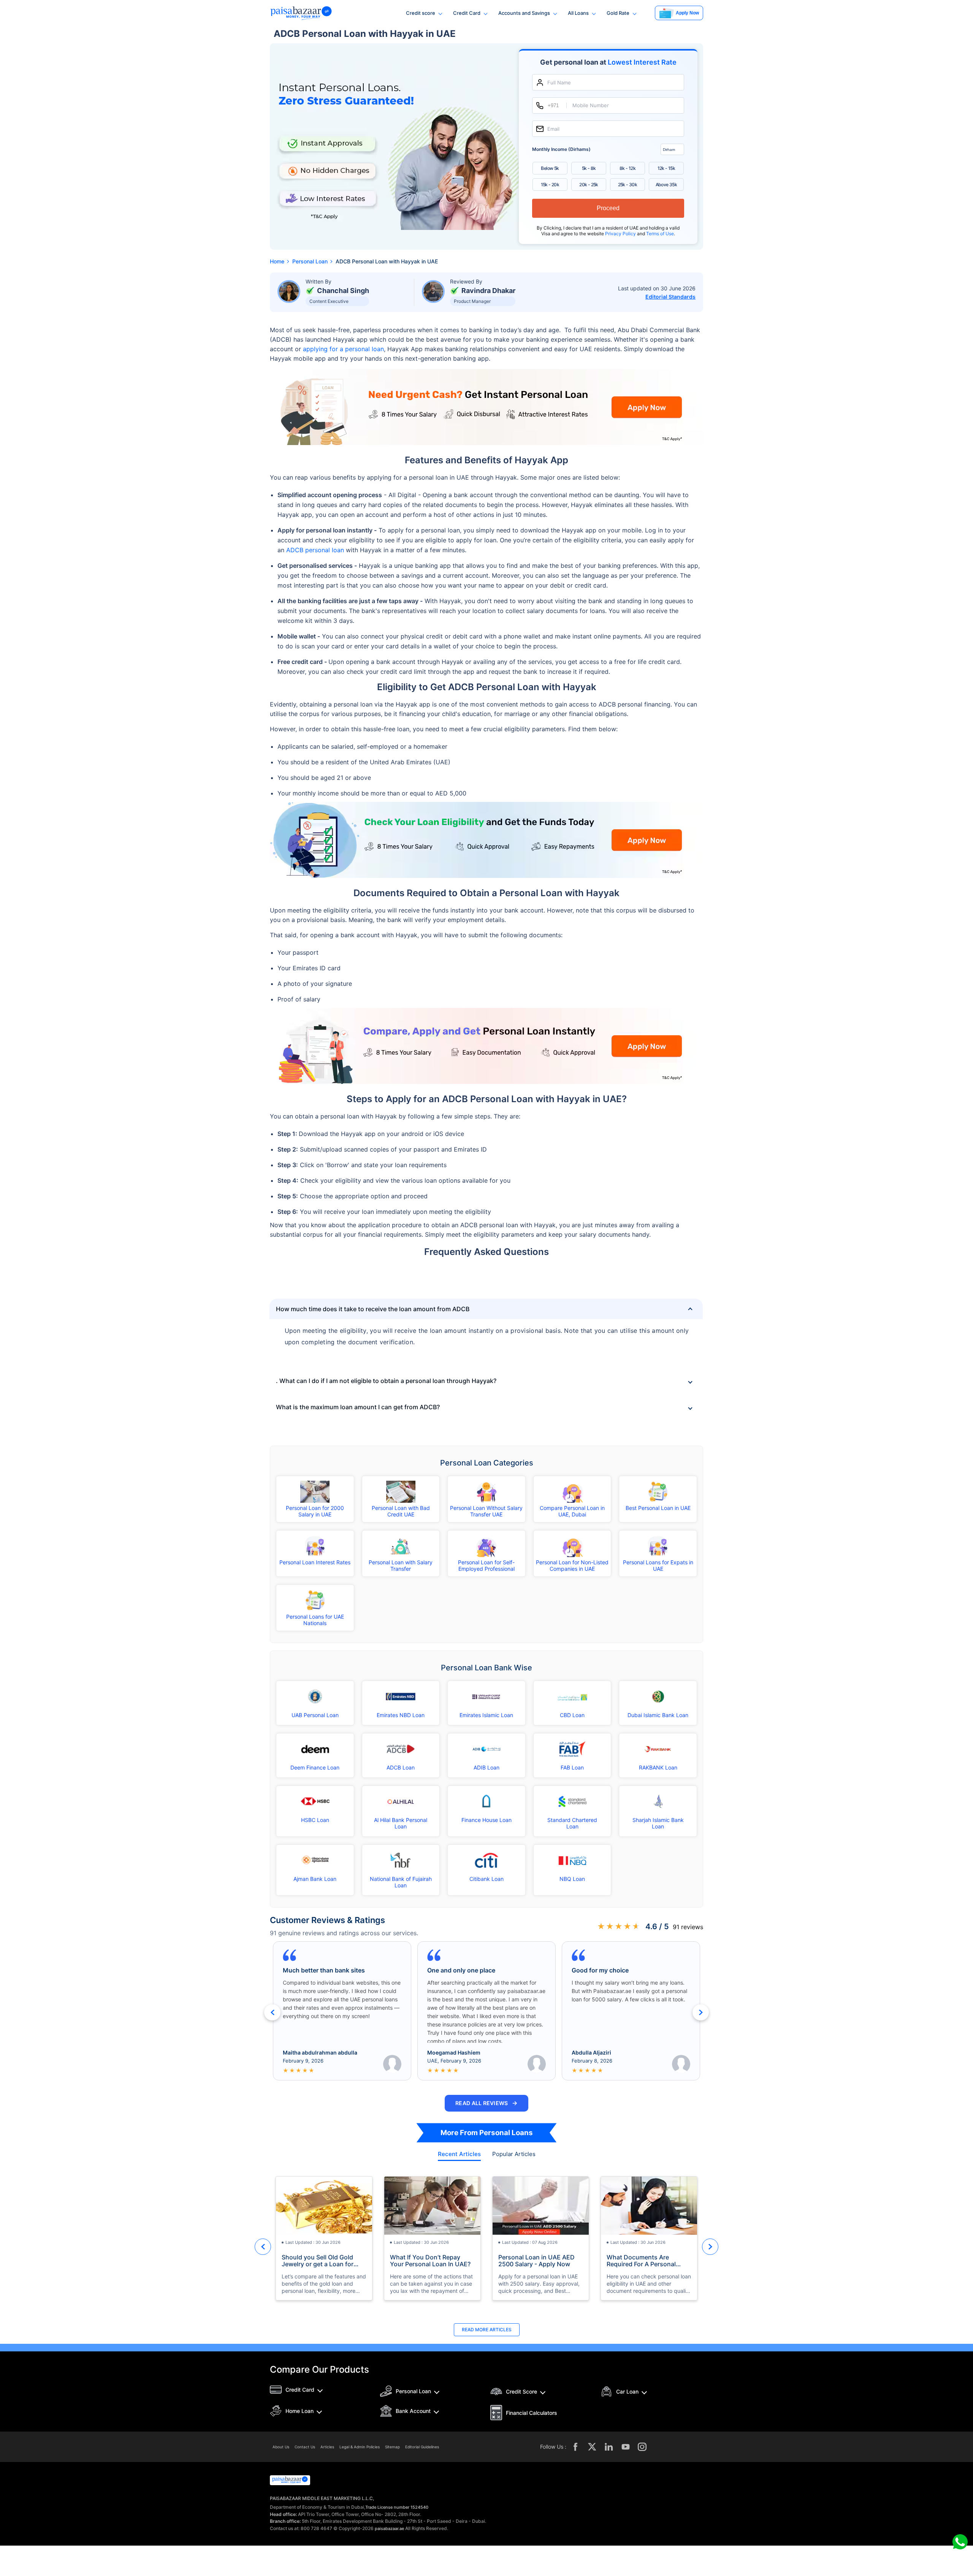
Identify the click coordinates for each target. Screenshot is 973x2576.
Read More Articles (487, 2330)
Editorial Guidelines (422, 2447)
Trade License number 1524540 (397, 2507)
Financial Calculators (532, 2413)
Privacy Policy (621, 234)
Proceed (608, 208)
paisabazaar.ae (389, 2528)
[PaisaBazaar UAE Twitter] (592, 2447)
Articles (327, 2447)
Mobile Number (591, 105)
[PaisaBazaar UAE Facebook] (575, 2447)
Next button (701, 2012)
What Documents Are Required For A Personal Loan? (641, 2261)
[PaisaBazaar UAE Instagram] (642, 2447)
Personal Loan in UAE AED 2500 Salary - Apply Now (536, 2261)
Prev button (272, 2012)
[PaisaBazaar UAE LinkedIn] (609, 2447)
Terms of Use (660, 234)
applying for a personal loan (343, 349)
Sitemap (392, 2447)
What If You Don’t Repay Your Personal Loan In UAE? (430, 2261)
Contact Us (305, 2447)
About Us (281, 2447)
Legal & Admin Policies (360, 2447)
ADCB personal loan (315, 550)
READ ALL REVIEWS (486, 2103)
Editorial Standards (670, 297)
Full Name (559, 83)
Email (553, 129)
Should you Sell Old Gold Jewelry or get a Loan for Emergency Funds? (318, 2261)
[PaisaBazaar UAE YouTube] (626, 2447)
